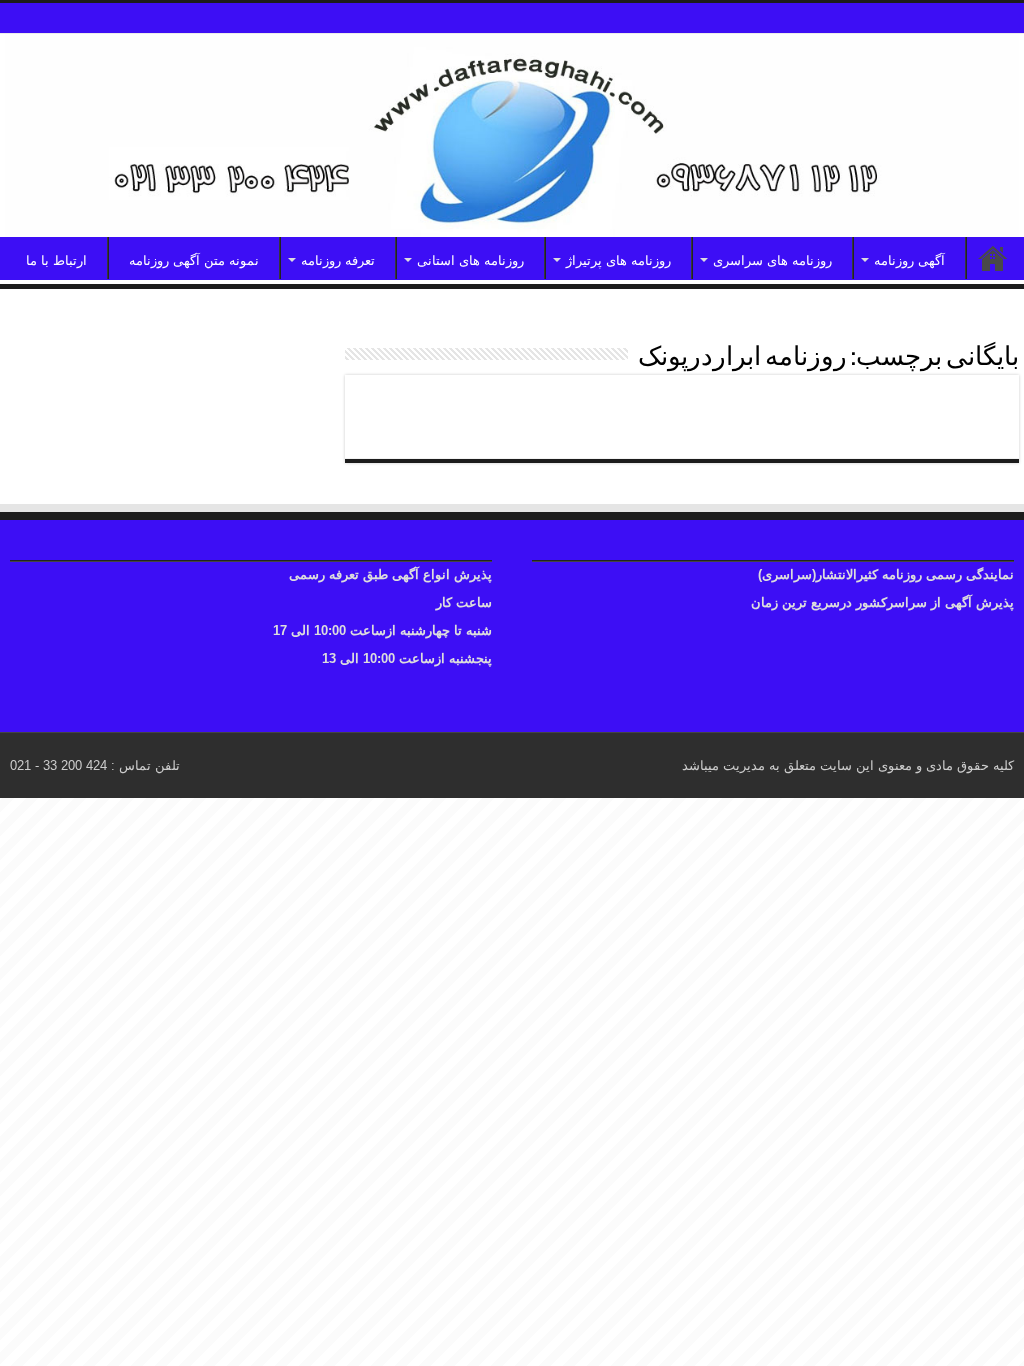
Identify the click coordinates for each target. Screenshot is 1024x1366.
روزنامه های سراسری (772, 260)
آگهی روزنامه (909, 260)
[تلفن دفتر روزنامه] (512, 135)
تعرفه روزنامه (338, 260)
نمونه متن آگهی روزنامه (194, 260)
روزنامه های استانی (470, 260)
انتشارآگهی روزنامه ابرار (894, 408)
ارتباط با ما (56, 260)
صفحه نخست (993, 258)
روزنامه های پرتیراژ (618, 260)
